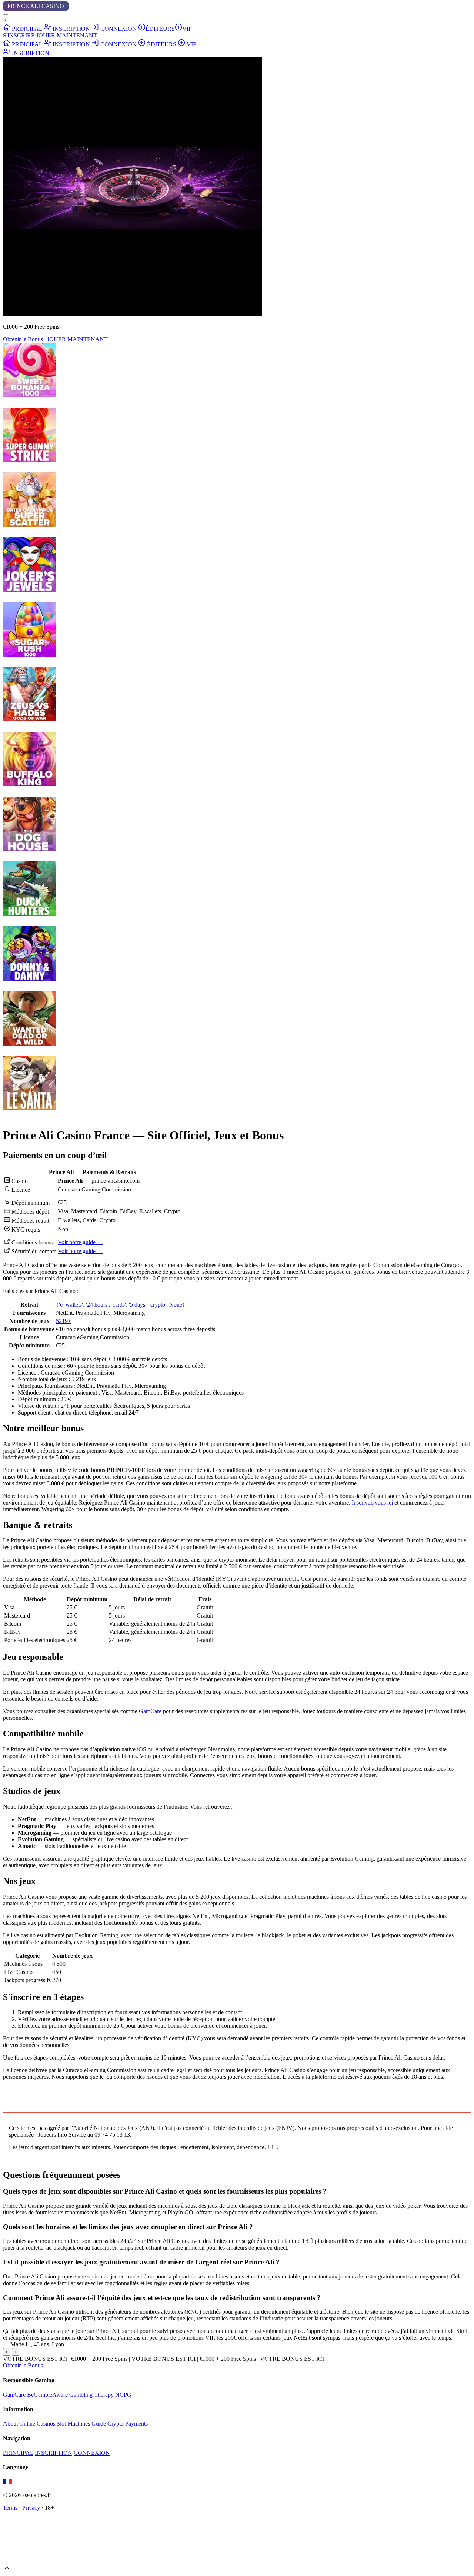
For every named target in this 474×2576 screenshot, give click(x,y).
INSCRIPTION (71, 29)
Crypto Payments (128, 2424)
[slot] (30, 395)
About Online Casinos (29, 2424)
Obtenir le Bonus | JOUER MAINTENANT (55, 339)
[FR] (7, 2482)
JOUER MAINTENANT (67, 35)
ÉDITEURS (160, 29)
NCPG (123, 2395)
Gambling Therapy (91, 2395)
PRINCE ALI (36, 6)
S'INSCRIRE (19, 35)
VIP (187, 29)
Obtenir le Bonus (23, 2365)
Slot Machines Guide (81, 2424)
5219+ (64, 1321)
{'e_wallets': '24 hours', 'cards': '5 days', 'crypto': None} (121, 1305)
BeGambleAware (47, 2395)
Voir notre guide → (80, 1242)
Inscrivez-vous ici (372, 1503)
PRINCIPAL (27, 29)
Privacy (31, 2508)
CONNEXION (118, 29)
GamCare (150, 1711)
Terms (10, 2508)
